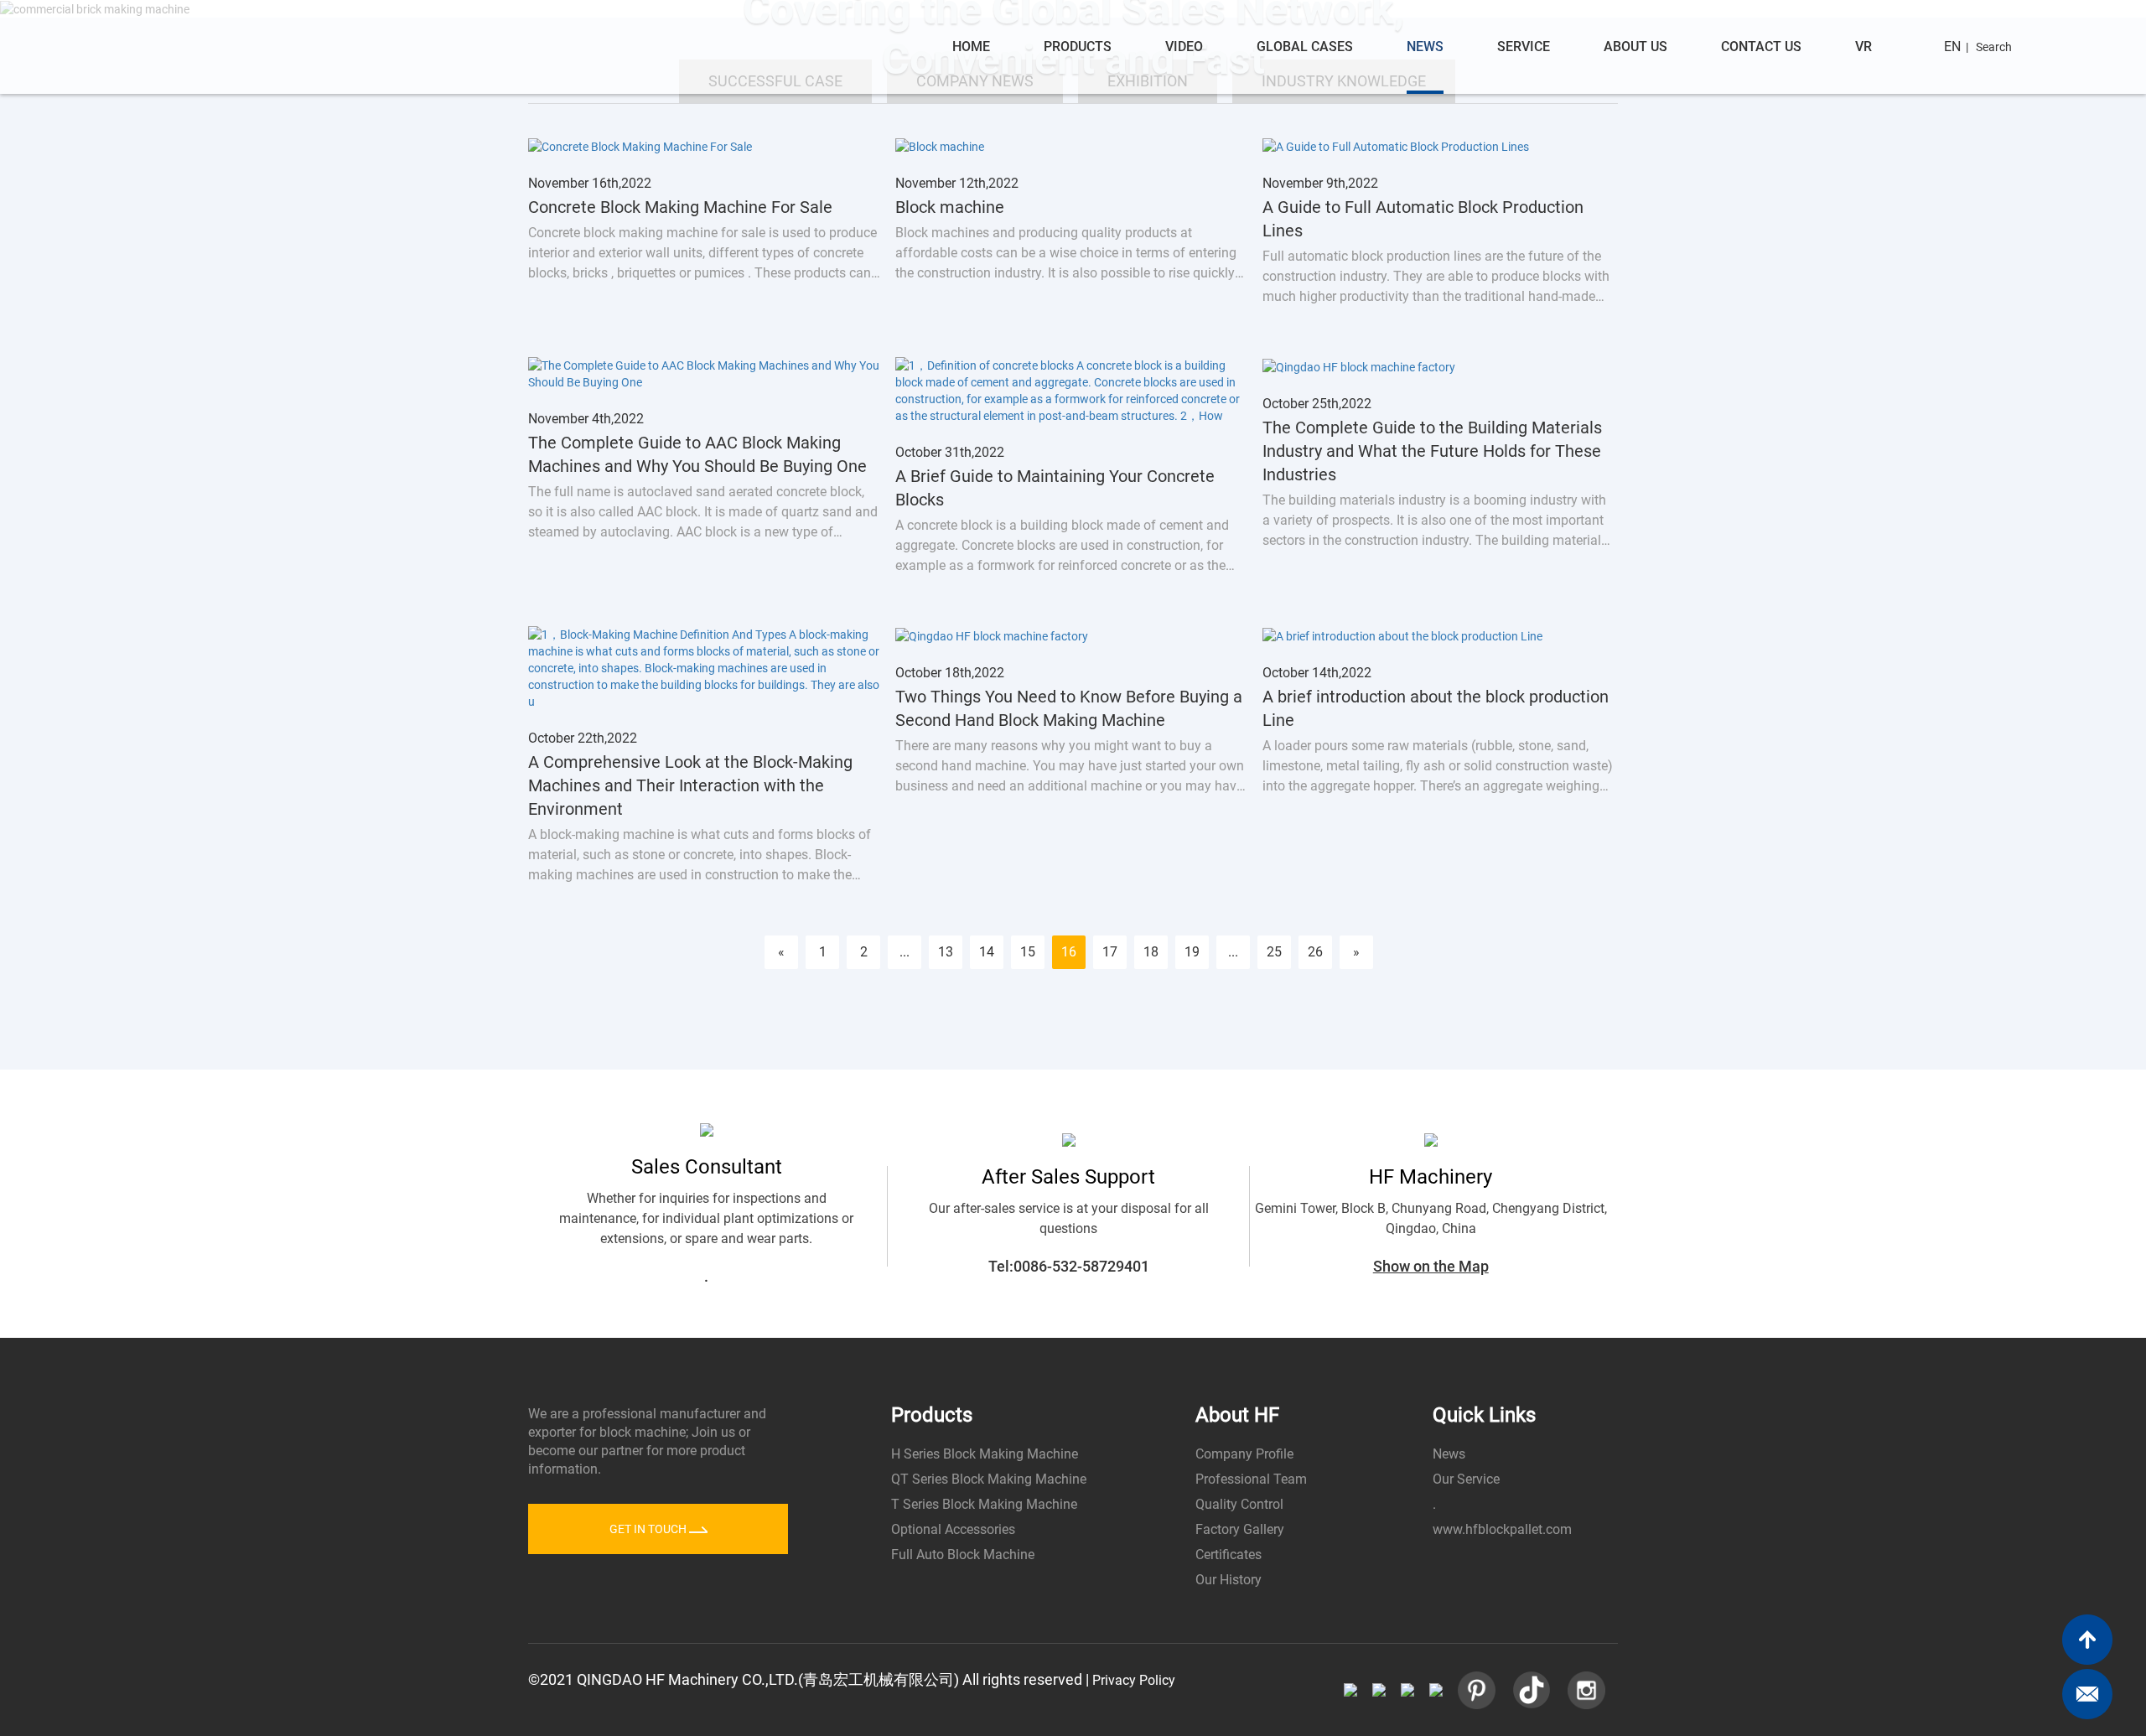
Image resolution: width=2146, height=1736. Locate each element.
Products (1078, 47)
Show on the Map (1431, 1266)
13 (946, 952)
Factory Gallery (1240, 1529)
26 (1315, 952)
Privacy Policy (1134, 1680)
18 (1151, 952)
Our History (1229, 1580)
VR (1863, 47)
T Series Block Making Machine (984, 1504)
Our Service (1466, 1479)
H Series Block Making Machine (985, 1454)
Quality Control (1239, 1504)
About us (1635, 47)
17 (1110, 952)
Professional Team (1251, 1479)
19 (1192, 952)
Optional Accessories (953, 1529)
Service (1524, 47)
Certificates (1229, 1555)
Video (1184, 47)
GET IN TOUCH (649, 1529)
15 (1028, 952)
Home (971, 47)
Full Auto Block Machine (963, 1555)
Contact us (1761, 47)
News (1425, 47)
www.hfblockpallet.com (1502, 1529)
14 (987, 952)
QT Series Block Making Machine (989, 1479)
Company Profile (1244, 1454)
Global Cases (1305, 47)
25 (1274, 952)
